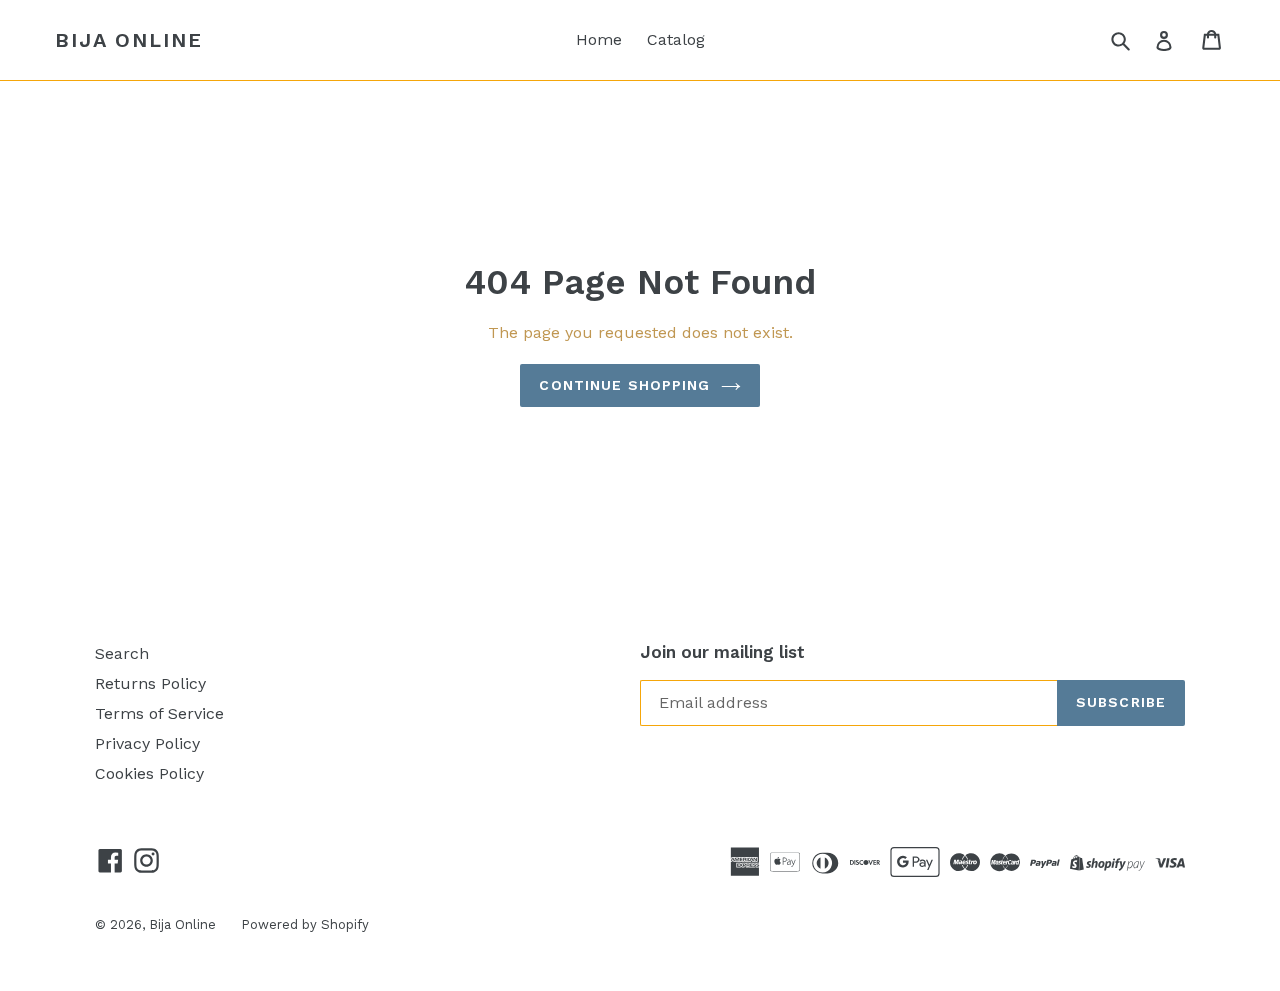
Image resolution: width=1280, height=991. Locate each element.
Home (599, 39)
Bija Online (129, 40)
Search (122, 653)
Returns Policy (150, 683)
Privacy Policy (147, 743)
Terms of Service (159, 713)
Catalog (676, 39)
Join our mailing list (722, 652)
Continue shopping (624, 385)
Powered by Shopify (305, 924)
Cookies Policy (149, 773)
